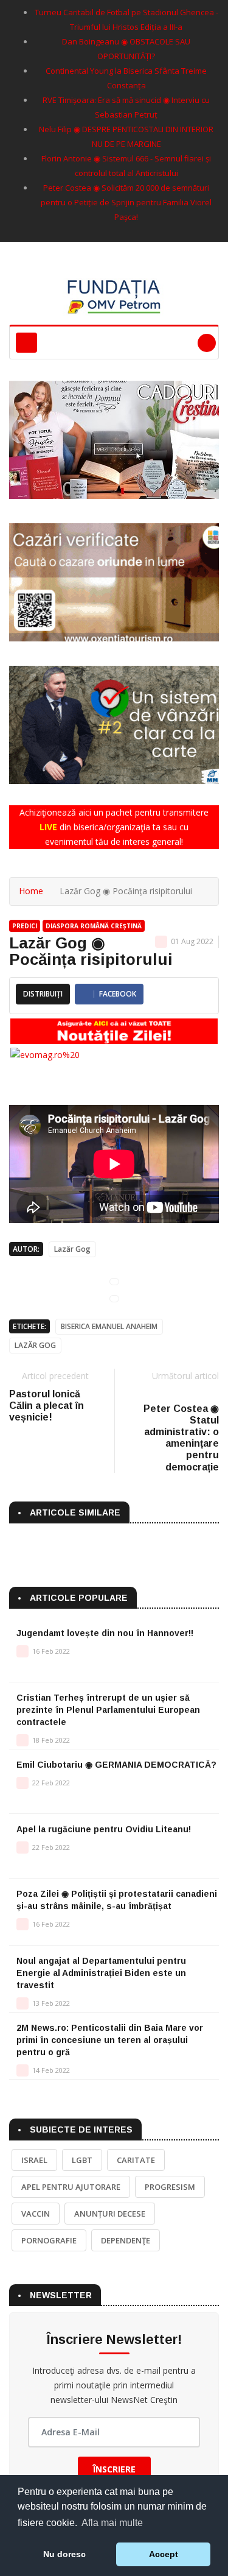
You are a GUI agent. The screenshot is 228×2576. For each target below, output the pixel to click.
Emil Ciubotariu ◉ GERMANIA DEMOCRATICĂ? (116, 1765)
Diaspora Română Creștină (94, 926)
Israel (34, 2160)
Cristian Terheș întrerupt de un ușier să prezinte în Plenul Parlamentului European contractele (108, 1710)
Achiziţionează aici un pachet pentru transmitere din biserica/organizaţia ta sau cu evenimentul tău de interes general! (114, 827)
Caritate (136, 2160)
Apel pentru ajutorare (71, 2187)
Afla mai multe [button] (112, 2523)
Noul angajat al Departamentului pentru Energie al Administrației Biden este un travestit (101, 1973)
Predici (25, 926)
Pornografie (49, 2240)
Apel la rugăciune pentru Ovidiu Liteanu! (104, 1829)
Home (31, 891)
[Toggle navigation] (26, 343)
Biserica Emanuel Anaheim (109, 1326)
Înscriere (114, 2469)
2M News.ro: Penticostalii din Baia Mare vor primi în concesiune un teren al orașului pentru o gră (110, 2040)
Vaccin (36, 2214)
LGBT (82, 2160)
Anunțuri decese (110, 2214)
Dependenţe (126, 2240)
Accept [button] (164, 2554)
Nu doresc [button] (64, 2554)
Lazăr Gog (72, 1249)
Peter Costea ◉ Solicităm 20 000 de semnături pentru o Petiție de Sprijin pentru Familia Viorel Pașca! (126, 202)
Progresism (170, 2187)
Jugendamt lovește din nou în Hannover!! (105, 1633)
